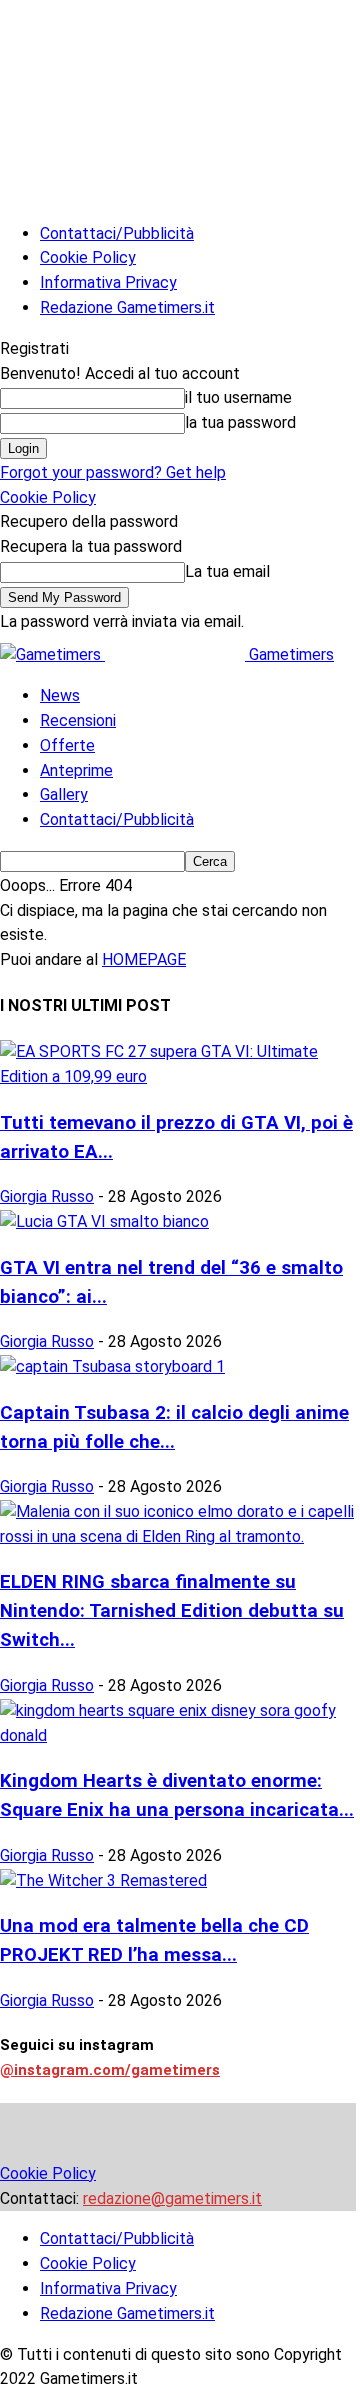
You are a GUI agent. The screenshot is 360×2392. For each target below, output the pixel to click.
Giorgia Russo (47, 1196)
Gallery (64, 794)
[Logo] (52, 654)
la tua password (240, 422)
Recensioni (78, 720)
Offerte (67, 745)
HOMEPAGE (144, 959)
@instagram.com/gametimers (110, 2070)
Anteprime (76, 770)
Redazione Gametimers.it (127, 307)
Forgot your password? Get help (113, 472)
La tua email (227, 571)
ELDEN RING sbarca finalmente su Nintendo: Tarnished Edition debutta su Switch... (172, 1611)
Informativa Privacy (108, 282)
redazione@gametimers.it (172, 2198)
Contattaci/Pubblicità (117, 233)
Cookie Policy (88, 257)
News (60, 695)
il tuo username (238, 397)
